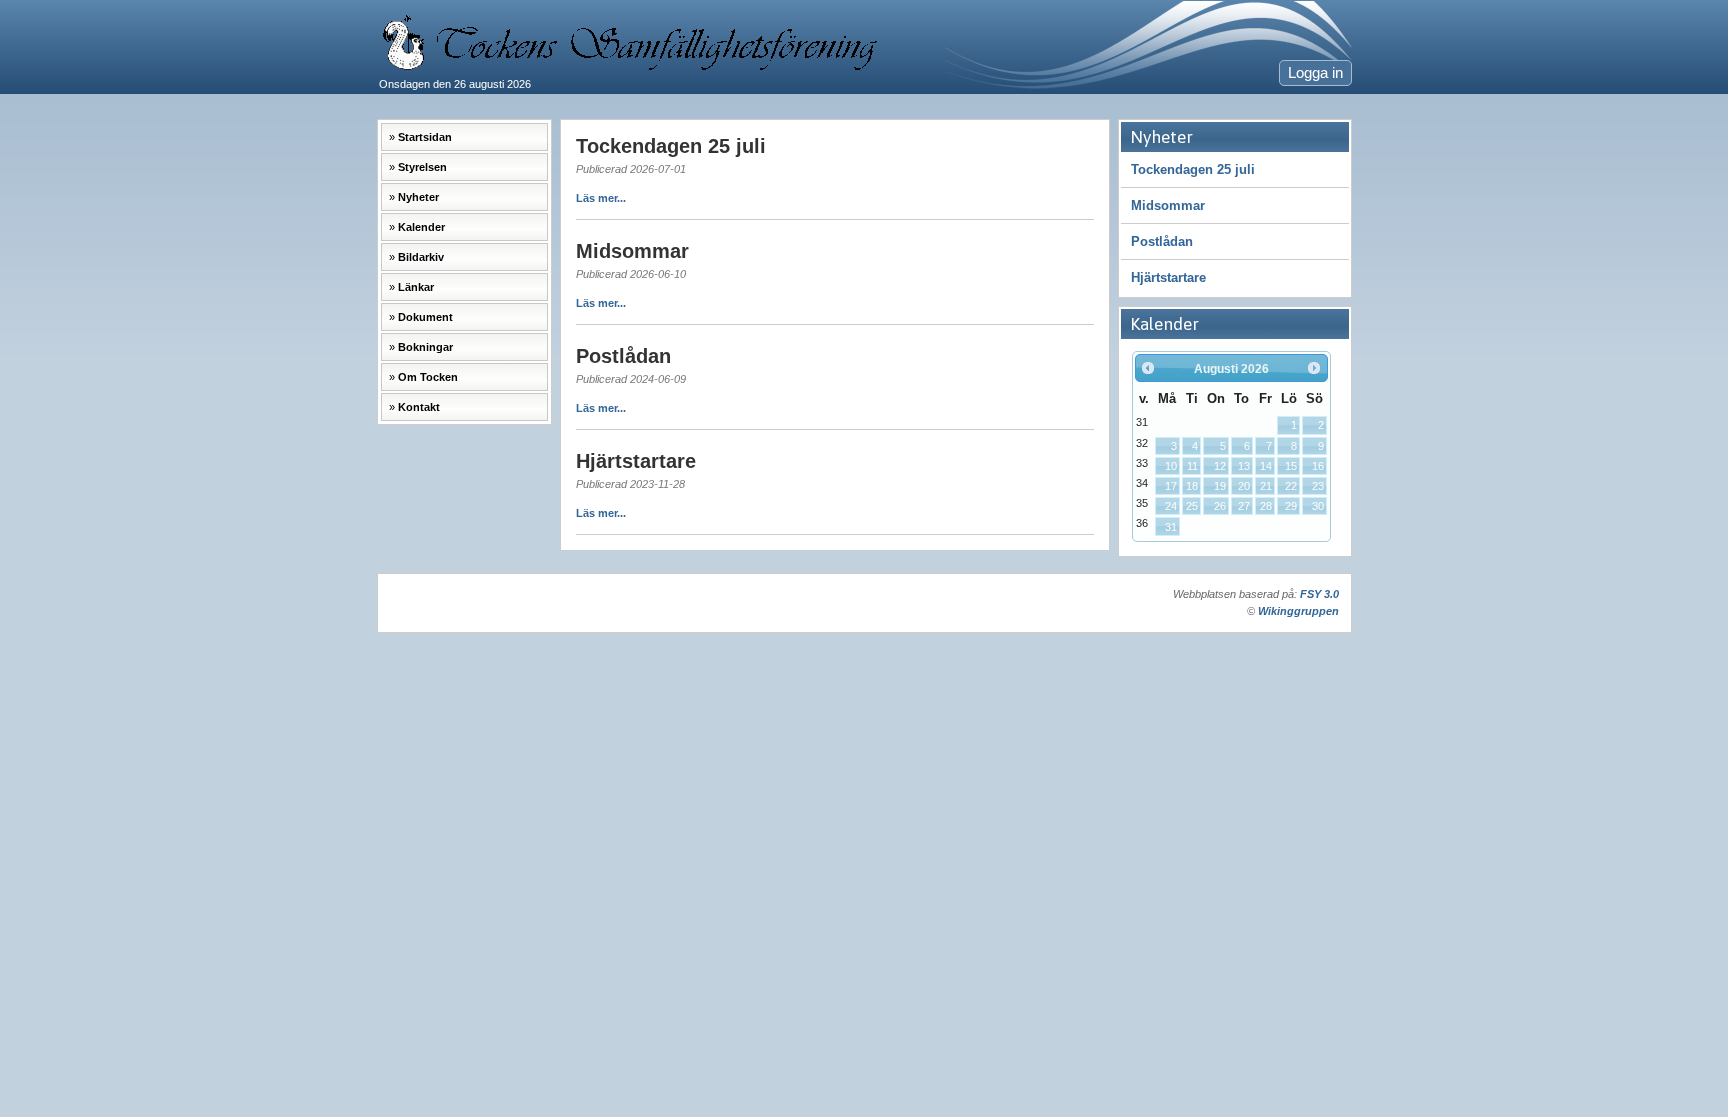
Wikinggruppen (1298, 611)
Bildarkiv (421, 257)
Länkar (416, 287)
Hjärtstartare (1168, 277)
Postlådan (1162, 241)
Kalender (421, 227)
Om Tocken (428, 377)
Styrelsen (422, 167)
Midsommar (1168, 205)
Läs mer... (601, 198)
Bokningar (425, 347)
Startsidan (425, 137)
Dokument (425, 317)
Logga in (1315, 73)
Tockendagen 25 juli (1193, 169)
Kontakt (419, 407)
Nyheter (418, 197)
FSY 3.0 (1319, 594)
